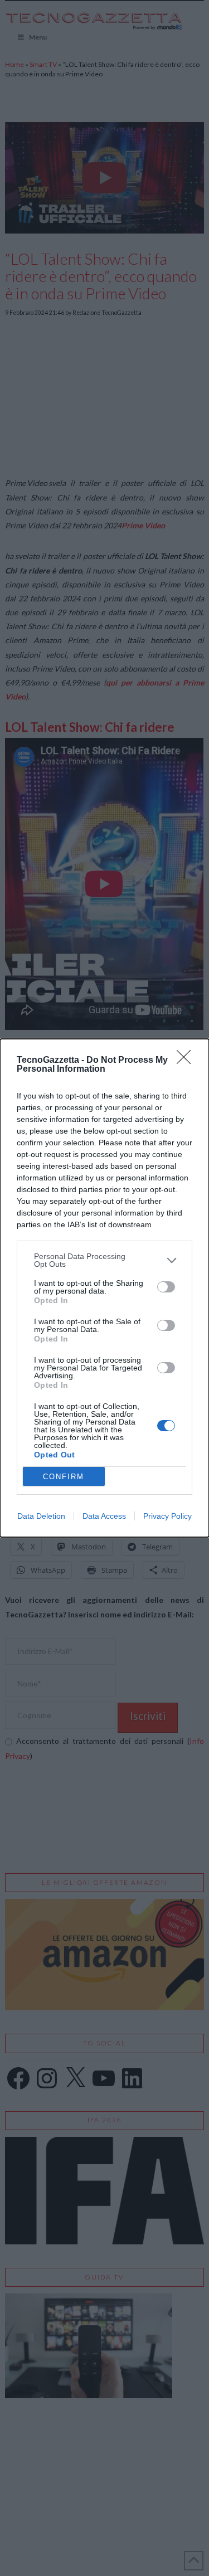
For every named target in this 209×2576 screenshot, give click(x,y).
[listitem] (104, 1260)
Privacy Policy (167, 1516)
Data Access (104, 1516)
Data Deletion (41, 1516)
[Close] (187, 1061)
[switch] (166, 1287)
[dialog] (104, 1288)
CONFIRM (64, 1477)
